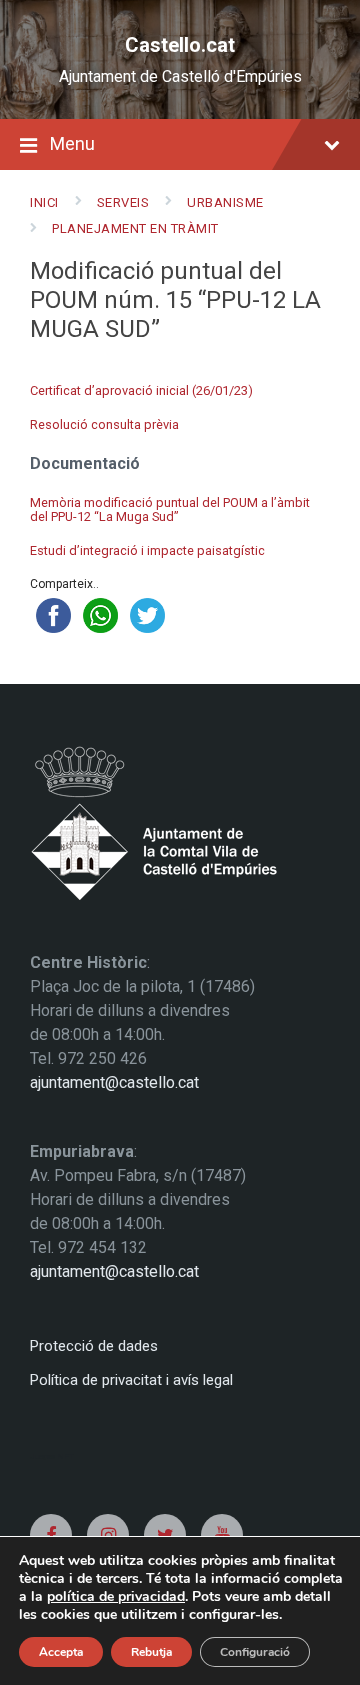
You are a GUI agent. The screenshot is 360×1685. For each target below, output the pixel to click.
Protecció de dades (94, 1346)
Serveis (123, 202)
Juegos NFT (52, 1456)
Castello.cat (180, 45)
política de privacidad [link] (116, 1596)
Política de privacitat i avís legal (131, 1380)
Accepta (61, 1652)
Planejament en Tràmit (135, 228)
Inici (44, 202)
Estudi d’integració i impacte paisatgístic (147, 550)
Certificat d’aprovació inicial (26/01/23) (141, 390)
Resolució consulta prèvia (104, 424)
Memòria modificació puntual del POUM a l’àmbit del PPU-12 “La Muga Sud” (170, 510)
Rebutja (151, 1652)
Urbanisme (225, 202)
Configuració (255, 1652)
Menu (72, 143)
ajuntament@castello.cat (114, 1082)
